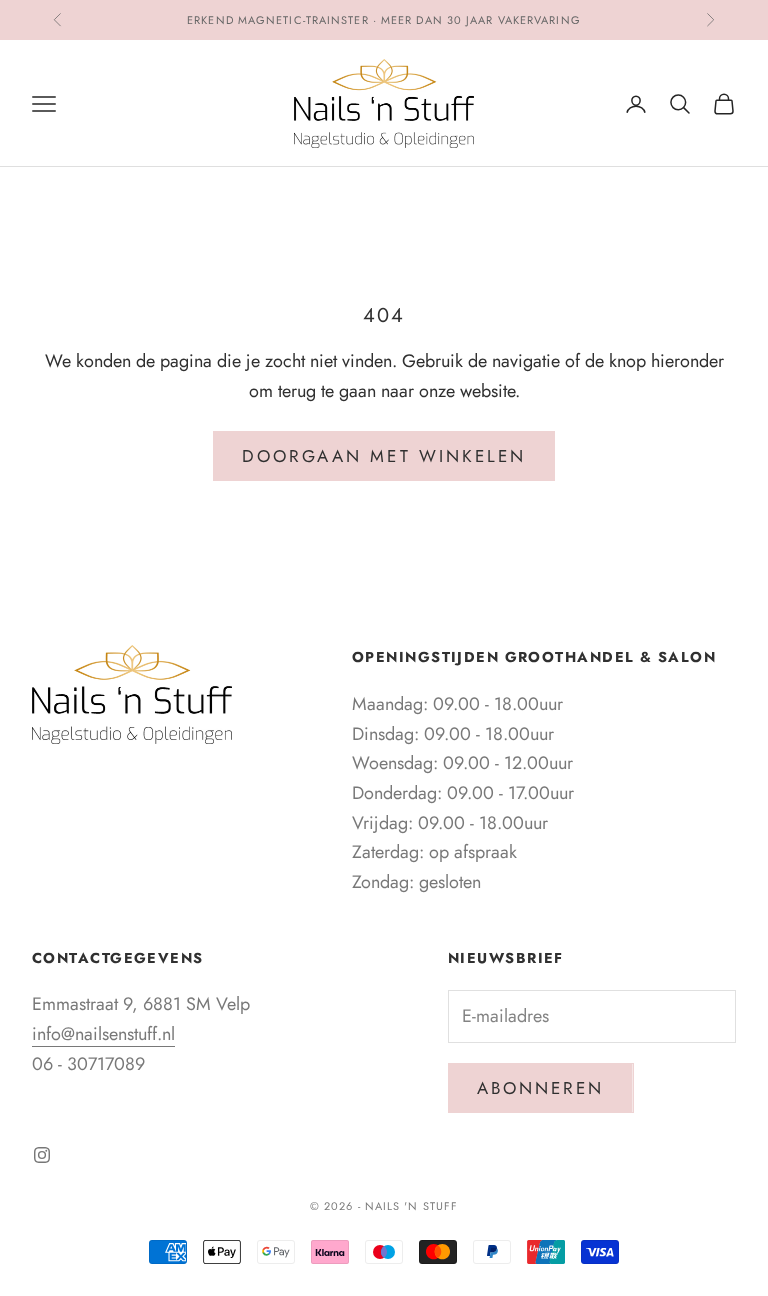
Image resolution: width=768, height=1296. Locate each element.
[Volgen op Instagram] (42, 1155)
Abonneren (541, 1088)
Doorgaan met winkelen (384, 456)
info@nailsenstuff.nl (103, 1034)
